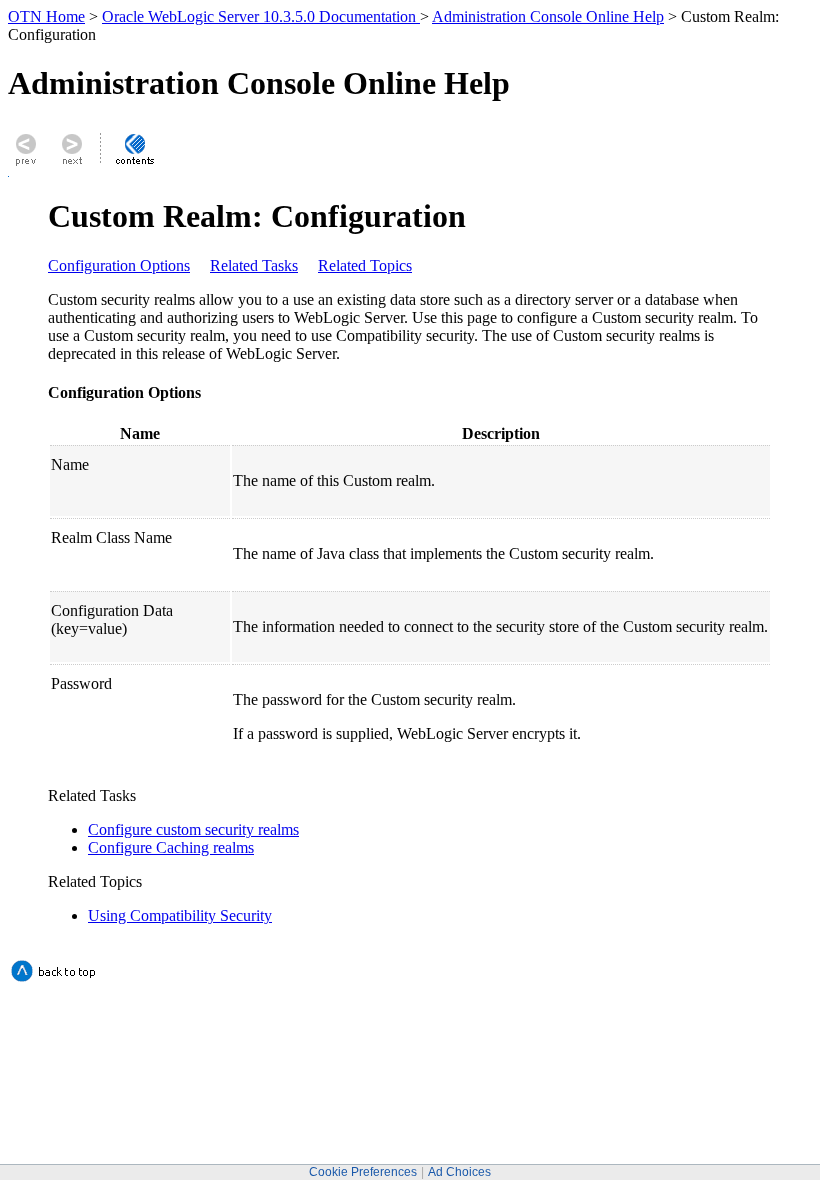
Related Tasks (254, 265)
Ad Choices (459, 1172)
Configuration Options (119, 265)
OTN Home (46, 16)
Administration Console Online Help (548, 16)
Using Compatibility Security (180, 915)
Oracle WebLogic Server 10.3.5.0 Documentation (261, 16)
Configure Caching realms (171, 847)
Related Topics (365, 265)
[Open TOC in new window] (134, 164)
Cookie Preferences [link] (363, 1172)
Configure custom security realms (193, 829)
